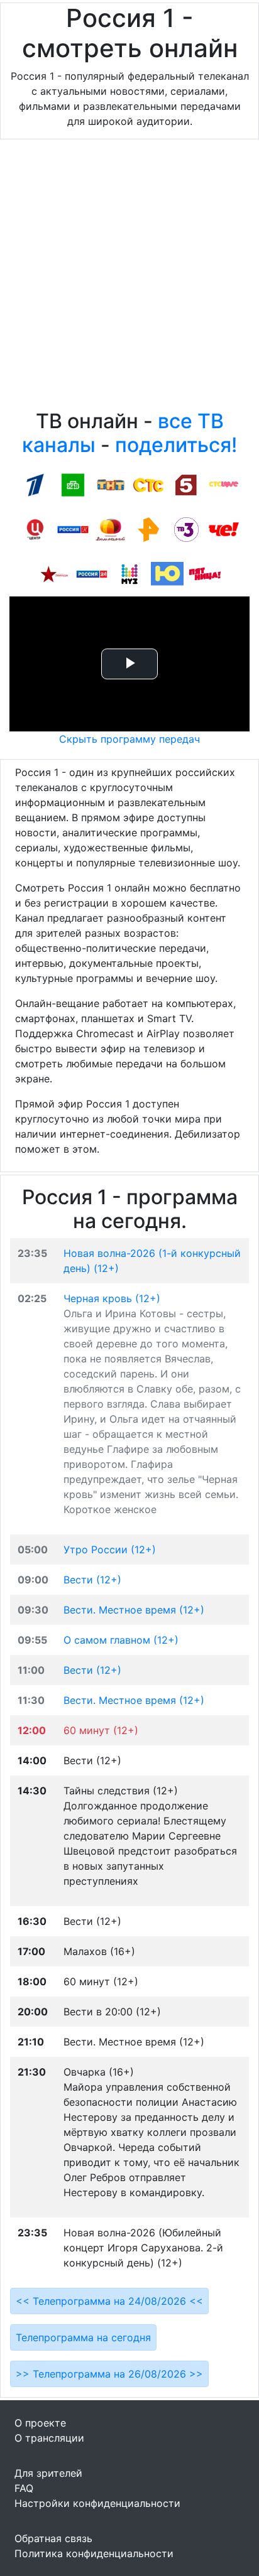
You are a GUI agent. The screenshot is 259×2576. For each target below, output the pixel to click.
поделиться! (176, 445)
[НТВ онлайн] (73, 484)
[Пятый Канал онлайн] (186, 484)
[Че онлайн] (224, 529)
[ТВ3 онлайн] (186, 529)
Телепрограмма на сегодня (83, 2337)
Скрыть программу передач (129, 739)
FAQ (24, 2488)
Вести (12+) (92, 1580)
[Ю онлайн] (167, 573)
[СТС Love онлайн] (224, 484)
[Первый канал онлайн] (35, 484)
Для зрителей (48, 2473)
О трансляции (49, 2438)
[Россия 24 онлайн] (92, 573)
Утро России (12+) (110, 1549)
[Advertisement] (129, 278)
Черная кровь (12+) (112, 1298)
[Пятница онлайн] (205, 573)
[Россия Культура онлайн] (73, 529)
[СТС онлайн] (148, 484)
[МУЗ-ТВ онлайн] (129, 573)
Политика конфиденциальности (94, 2553)
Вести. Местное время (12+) (134, 1610)
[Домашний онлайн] (111, 529)
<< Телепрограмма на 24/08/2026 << (109, 2301)
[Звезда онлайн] (54, 573)
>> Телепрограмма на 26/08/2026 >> (109, 2374)
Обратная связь (53, 2538)
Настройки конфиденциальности (97, 2503)
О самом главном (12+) (121, 1640)
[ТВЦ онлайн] (35, 529)
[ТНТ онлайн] (111, 484)
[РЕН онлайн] (148, 529)
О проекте (40, 2423)
